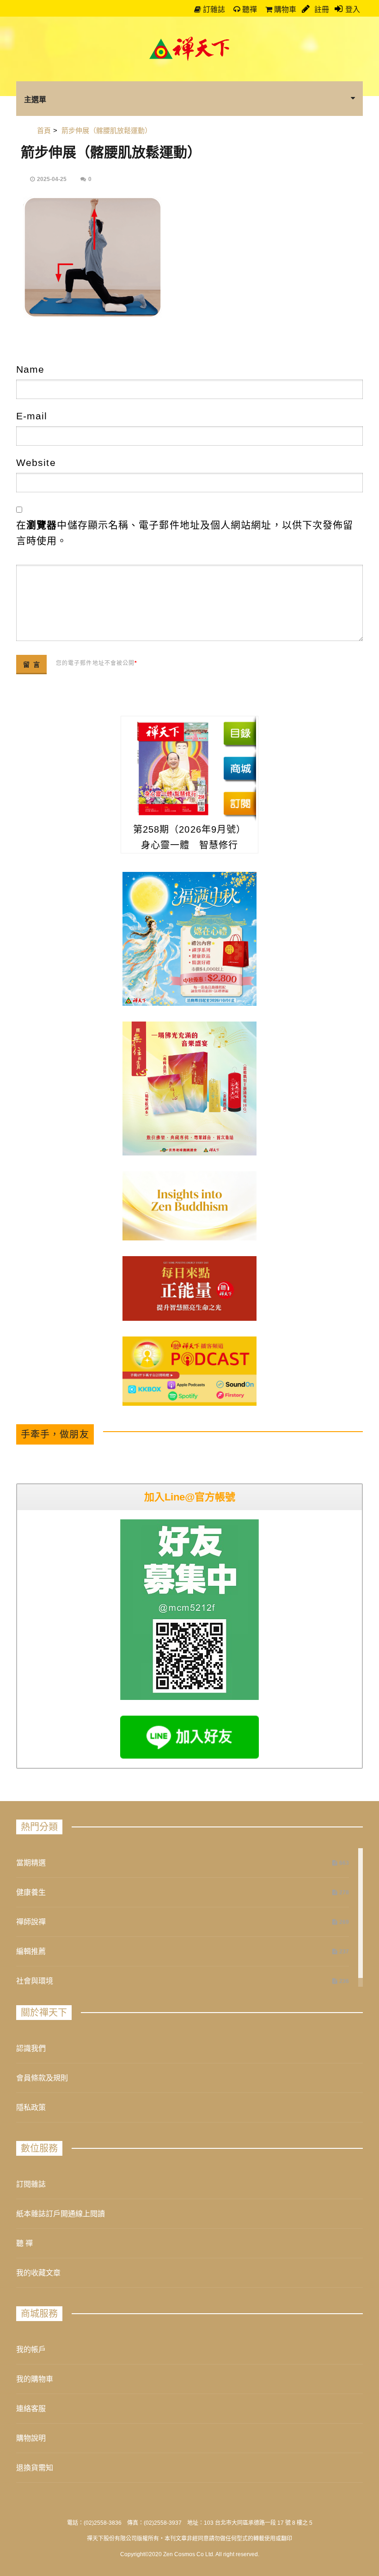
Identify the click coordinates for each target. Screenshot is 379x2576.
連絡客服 (31, 2409)
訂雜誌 (213, 9)
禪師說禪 (31, 1922)
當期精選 (31, 1863)
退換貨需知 (35, 2468)
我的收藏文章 (38, 2273)
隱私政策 (31, 2107)
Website (36, 463)
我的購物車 (35, 2379)
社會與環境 (35, 1981)
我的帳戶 (31, 2349)
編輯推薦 (31, 1951)
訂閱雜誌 (31, 2184)
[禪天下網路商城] (240, 768)
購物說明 (31, 2438)
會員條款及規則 (42, 2078)
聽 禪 (24, 2243)
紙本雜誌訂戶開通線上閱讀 (61, 2214)
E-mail (32, 416)
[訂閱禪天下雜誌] (240, 803)
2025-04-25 (52, 179)
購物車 (284, 9)
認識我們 (31, 2048)
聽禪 (249, 9)
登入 (353, 9)
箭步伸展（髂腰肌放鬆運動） (111, 152)
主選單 (35, 99)
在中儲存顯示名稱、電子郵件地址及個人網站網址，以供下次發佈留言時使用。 (185, 533)
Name (30, 369)
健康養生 (31, 1892)
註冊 (321, 9)
